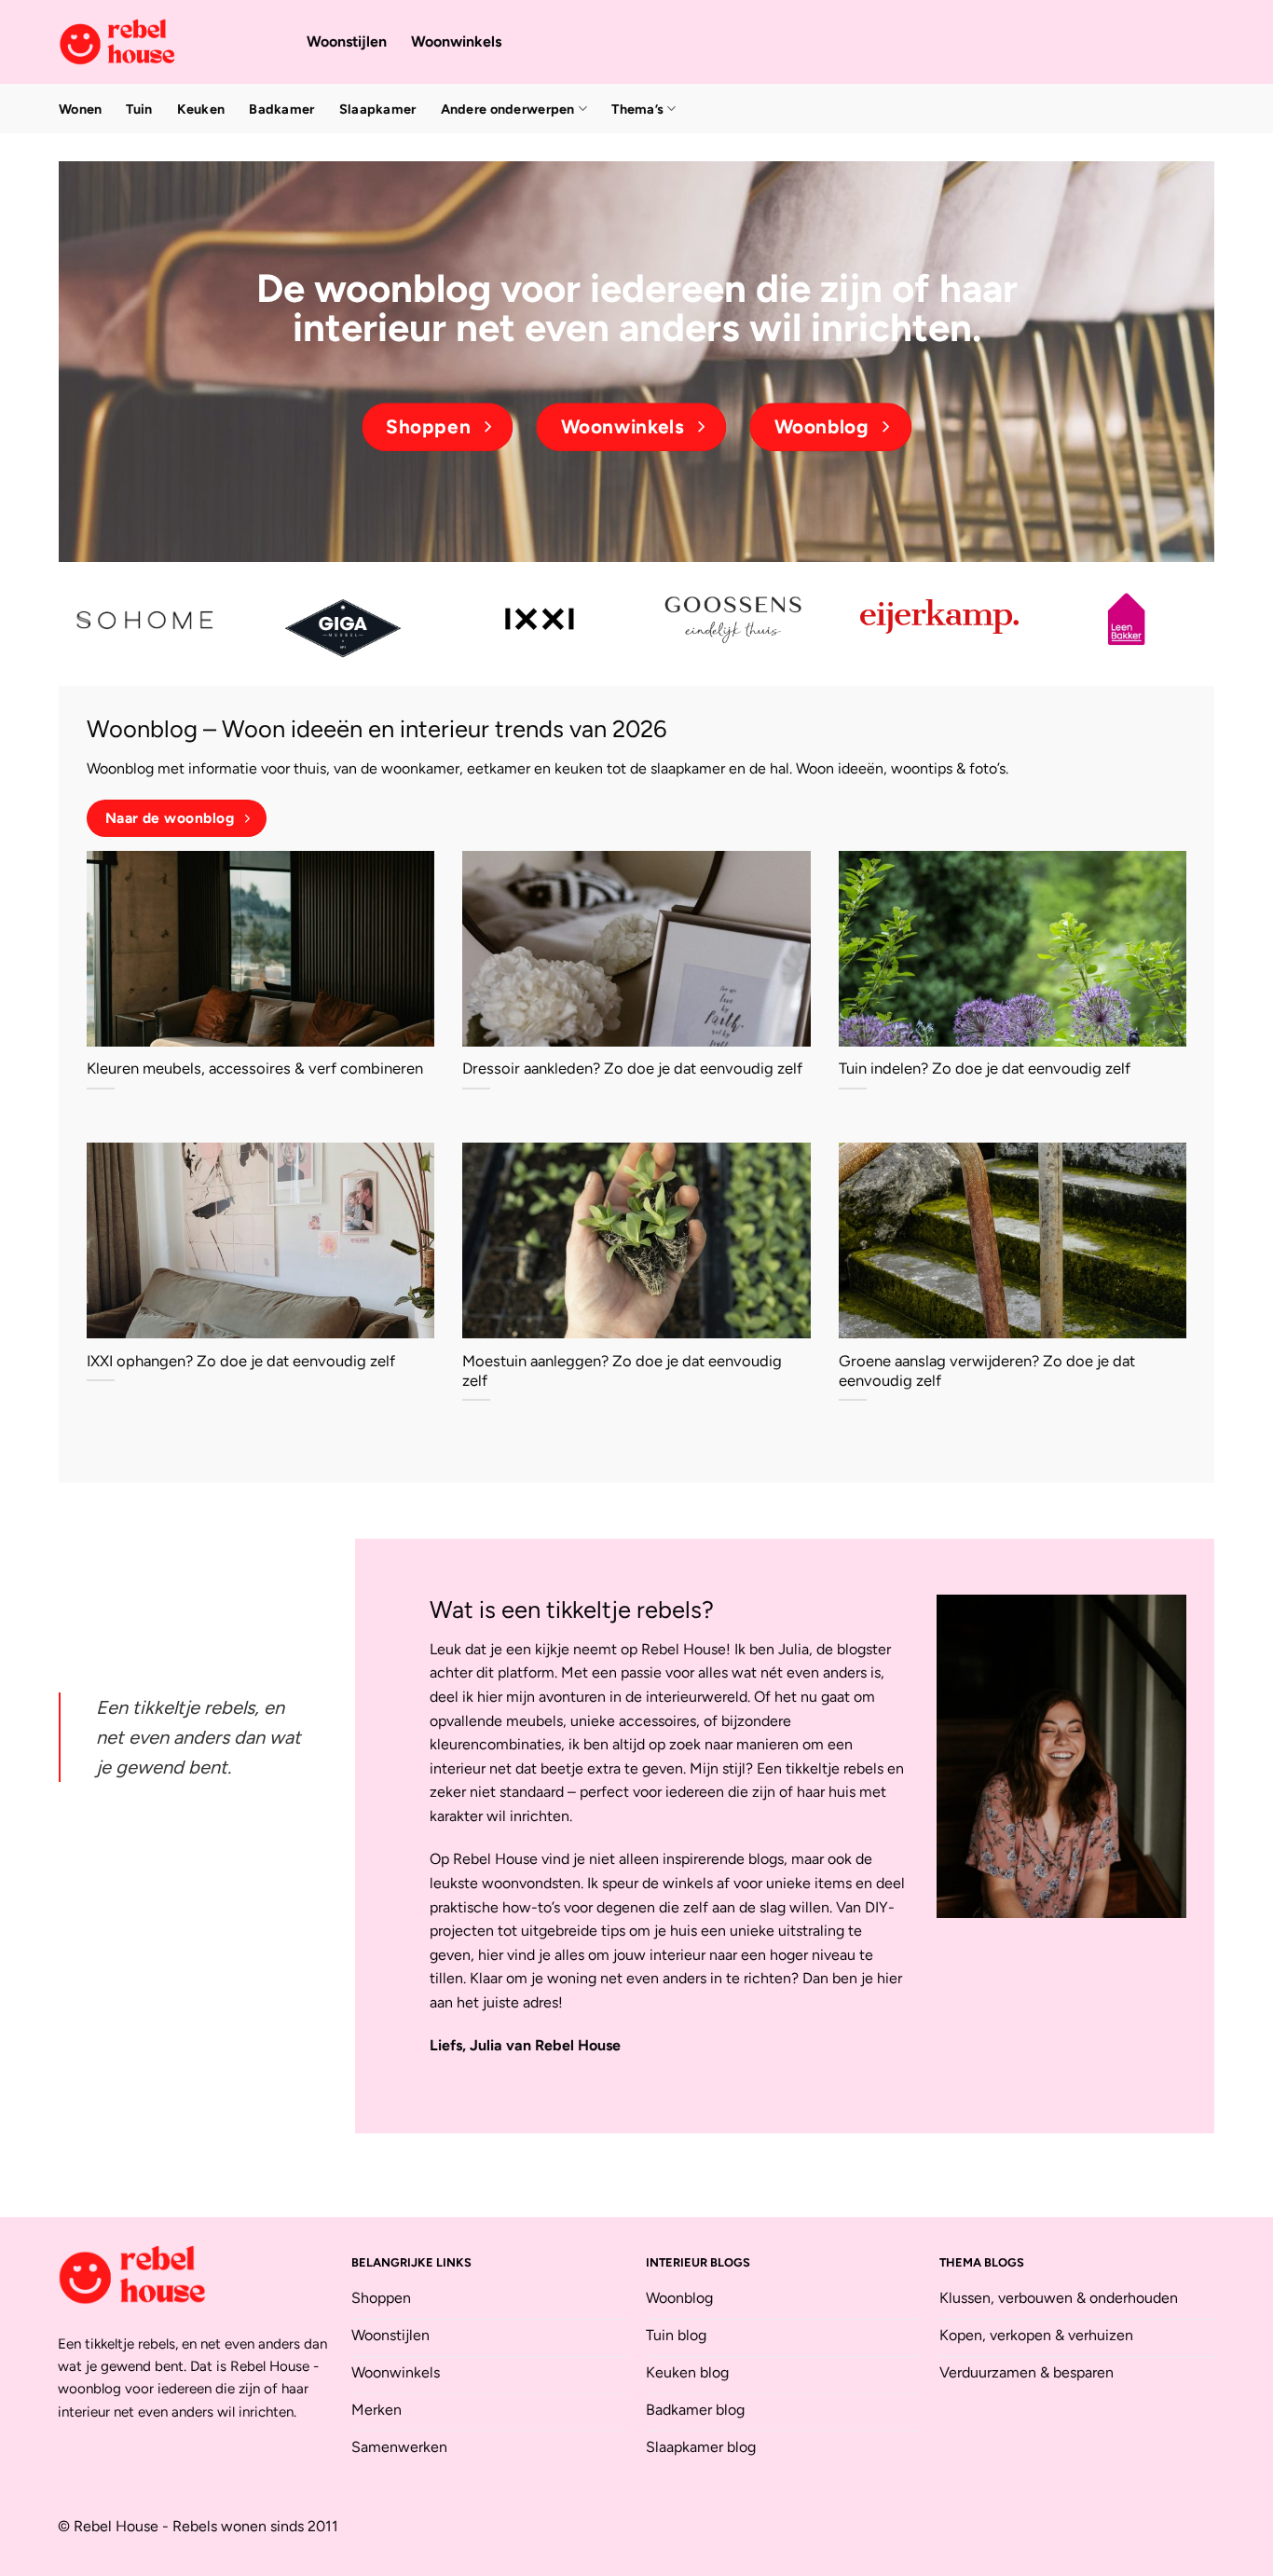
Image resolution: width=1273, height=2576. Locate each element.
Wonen (80, 109)
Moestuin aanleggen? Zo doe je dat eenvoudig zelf (622, 1371)
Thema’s (637, 109)
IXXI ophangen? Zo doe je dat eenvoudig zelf (241, 1361)
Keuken (201, 109)
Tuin (139, 109)
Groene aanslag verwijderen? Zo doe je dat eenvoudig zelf (987, 1371)
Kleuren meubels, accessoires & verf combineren (255, 1068)
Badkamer (281, 109)
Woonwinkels (456, 41)
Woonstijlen (347, 41)
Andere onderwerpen (508, 109)
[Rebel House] (169, 42)
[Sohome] (147, 619)
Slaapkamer (378, 109)
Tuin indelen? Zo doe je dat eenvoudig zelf (985, 1068)
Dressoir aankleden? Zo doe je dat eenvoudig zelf (632, 1068)
